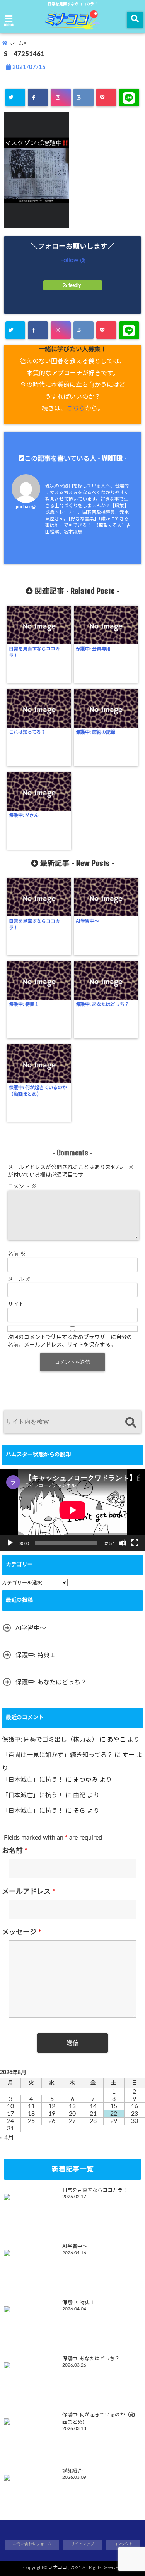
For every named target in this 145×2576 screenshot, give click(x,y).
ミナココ (58, 2567)
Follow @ (73, 260)
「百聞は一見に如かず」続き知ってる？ (57, 1755)
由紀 (79, 1795)
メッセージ (22, 1932)
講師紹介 (72, 2471)
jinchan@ (26, 507)
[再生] (10, 1543)
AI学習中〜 (87, 921)
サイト (16, 1304)
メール (19, 1279)
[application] (72, 1510)
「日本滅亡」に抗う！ (33, 1780)
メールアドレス (29, 1892)
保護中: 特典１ (24, 1004)
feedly (75, 285)
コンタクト (123, 2544)
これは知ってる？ (27, 732)
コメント (22, 1187)
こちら (76, 408)
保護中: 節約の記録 (96, 732)
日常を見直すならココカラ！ (34, 652)
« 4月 (7, 2138)
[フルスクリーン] (135, 1543)
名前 (17, 1254)
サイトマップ (82, 2544)
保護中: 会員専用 (93, 649)
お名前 (15, 1851)
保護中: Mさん (24, 815)
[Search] (130, 1423)
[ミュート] (123, 1543)
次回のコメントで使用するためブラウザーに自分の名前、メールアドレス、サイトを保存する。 (70, 1341)
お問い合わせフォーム (32, 2544)
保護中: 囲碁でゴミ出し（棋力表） (50, 1740)
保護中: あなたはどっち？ (102, 1004)
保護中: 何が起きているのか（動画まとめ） (38, 1091)
